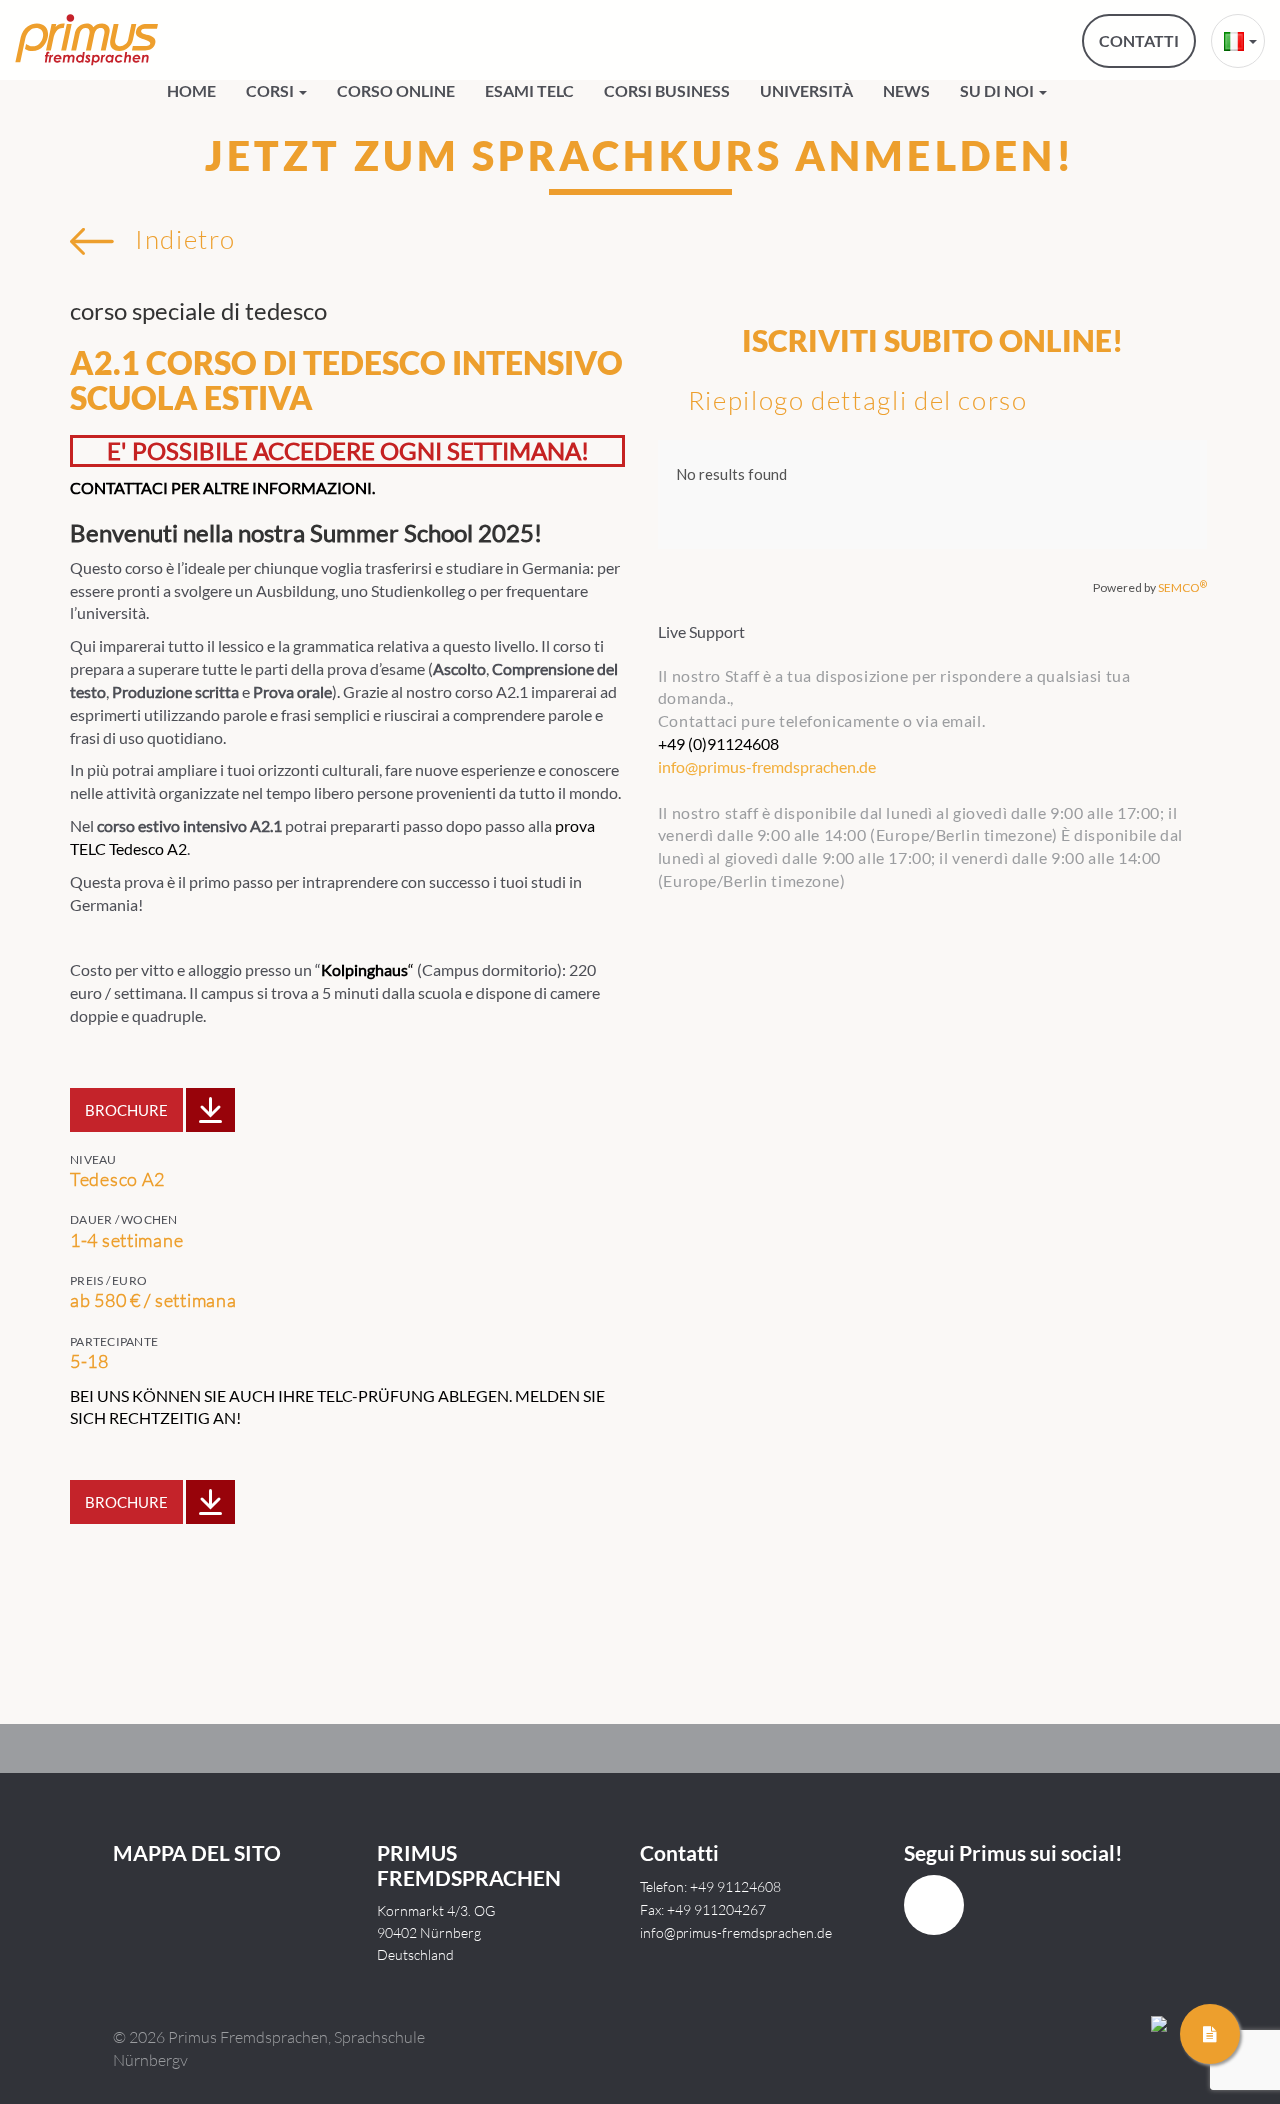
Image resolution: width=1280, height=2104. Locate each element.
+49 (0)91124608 (718, 743)
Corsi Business (667, 90)
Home (191, 90)
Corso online (396, 90)
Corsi (271, 90)
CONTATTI (1139, 40)
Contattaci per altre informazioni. (222, 487)
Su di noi (998, 90)
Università (806, 90)
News (906, 90)
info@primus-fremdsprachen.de (736, 1932)
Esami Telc (529, 90)
